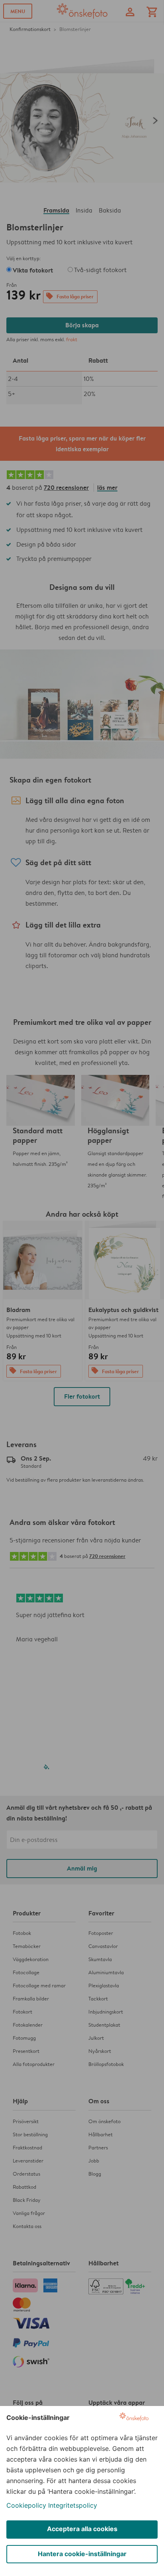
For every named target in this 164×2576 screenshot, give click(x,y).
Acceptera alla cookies (82, 2529)
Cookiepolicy (26, 2505)
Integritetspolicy (73, 2505)
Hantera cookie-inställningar (82, 2554)
